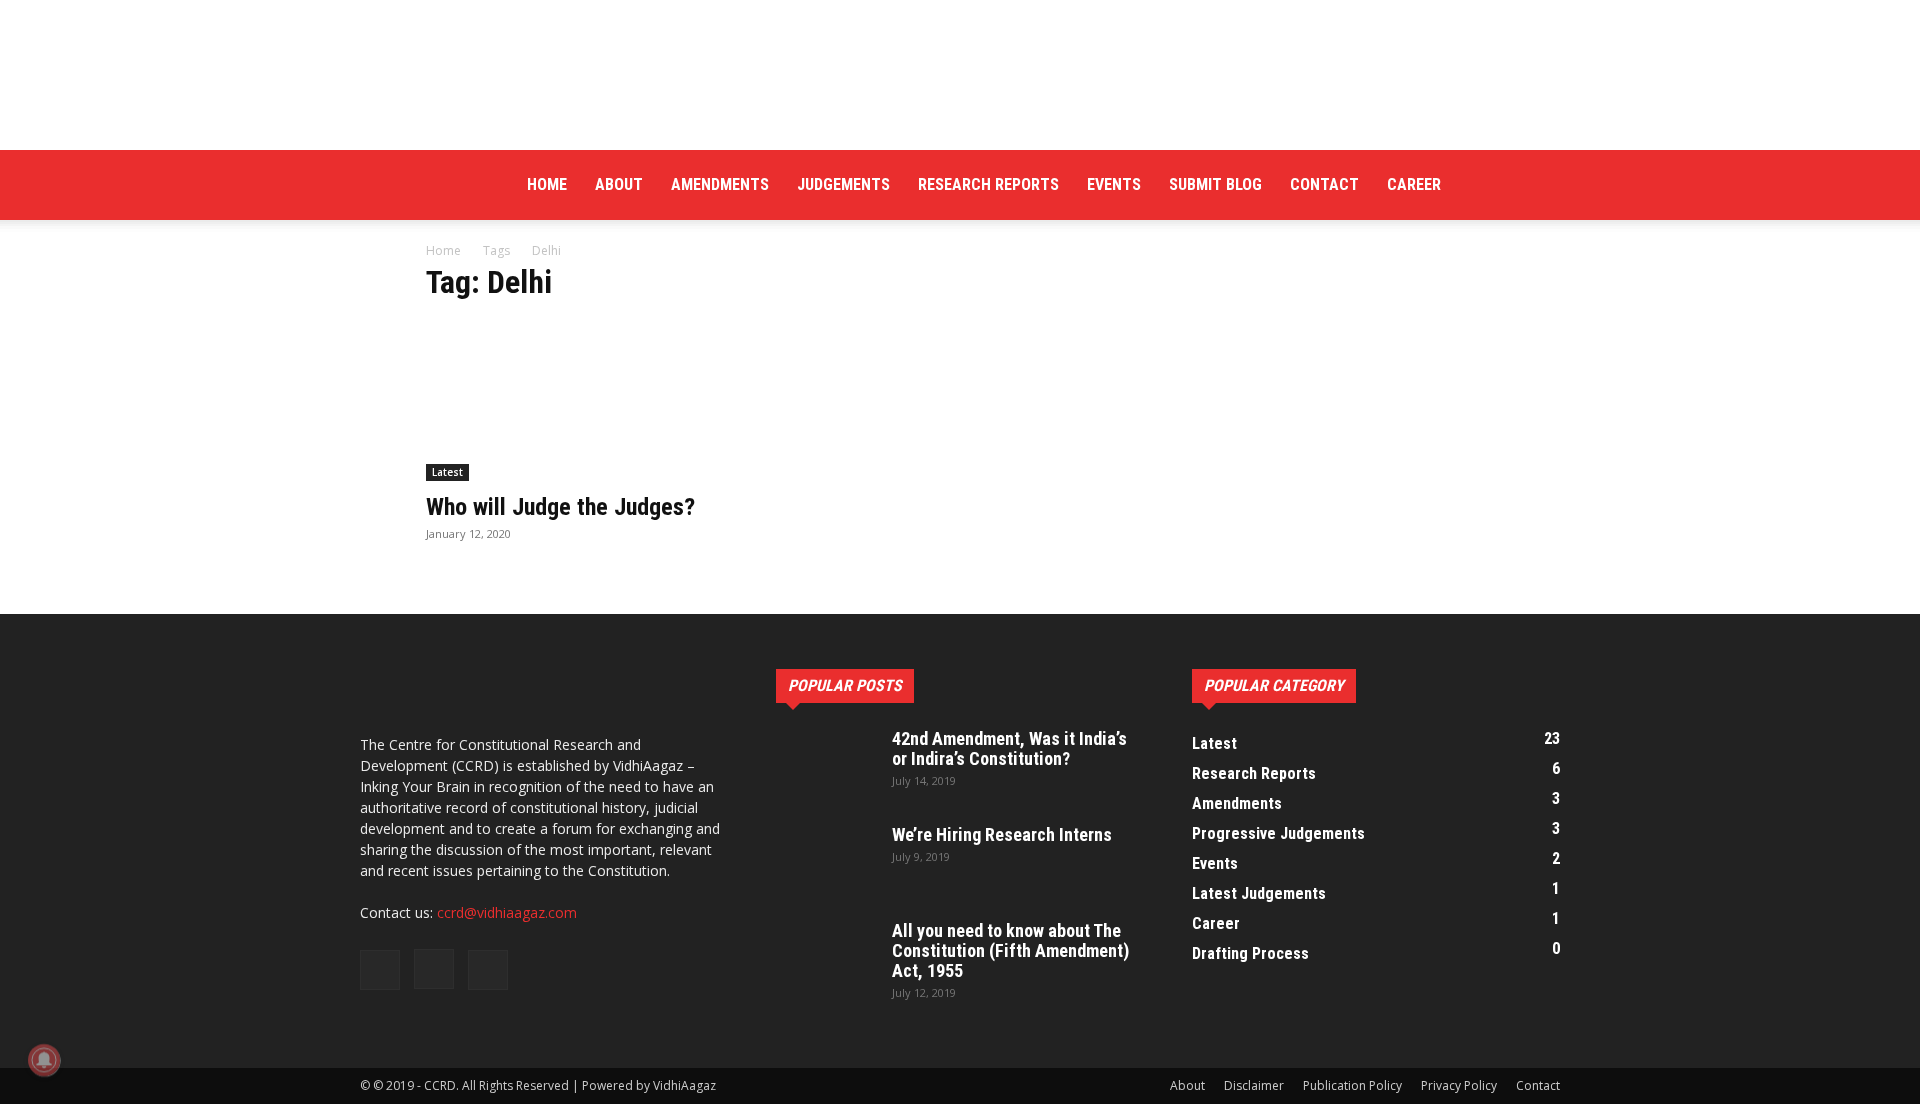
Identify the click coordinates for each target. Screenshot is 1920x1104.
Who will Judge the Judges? (560, 507)
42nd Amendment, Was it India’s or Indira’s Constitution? (1009, 748)
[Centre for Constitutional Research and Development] (960, 75)
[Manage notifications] (44, 1060)
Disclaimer (1254, 1085)
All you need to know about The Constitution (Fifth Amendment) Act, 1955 (1010, 950)
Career (1414, 184)
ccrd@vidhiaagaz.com (507, 912)
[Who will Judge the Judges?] (588, 401)
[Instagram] (1511, 185)
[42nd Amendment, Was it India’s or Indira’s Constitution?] (826, 764)
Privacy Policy (1459, 1085)
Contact (1324, 184)
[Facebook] (1477, 185)
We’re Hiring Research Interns (1002, 834)
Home (547, 184)
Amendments (720, 184)
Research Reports (988, 184)
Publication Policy (1352, 1085)
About (619, 184)
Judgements (843, 184)
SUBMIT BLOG (1215, 184)
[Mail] (1545, 185)
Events (1114, 184)
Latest (447, 472)
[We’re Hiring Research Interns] (826, 860)
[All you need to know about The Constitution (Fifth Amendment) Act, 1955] (826, 956)
